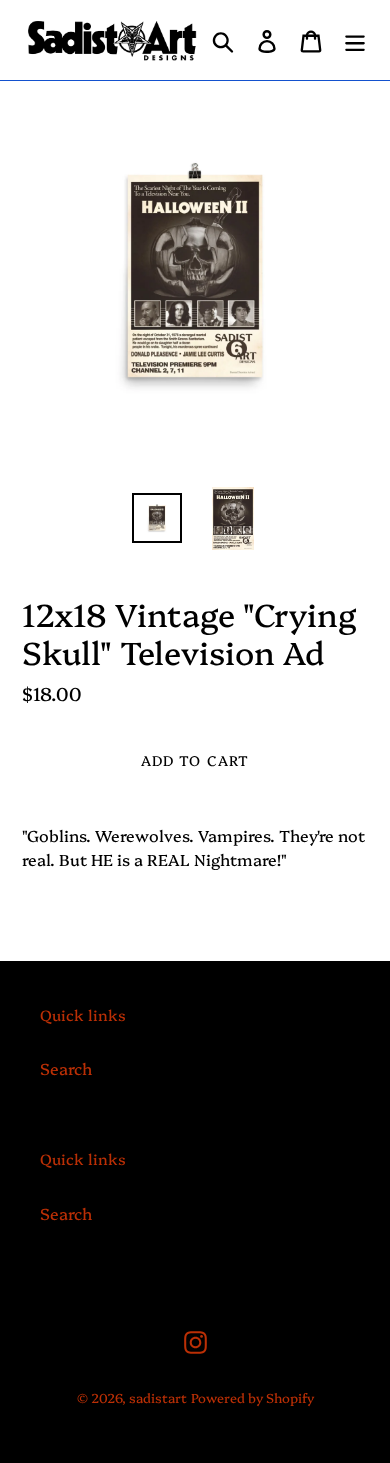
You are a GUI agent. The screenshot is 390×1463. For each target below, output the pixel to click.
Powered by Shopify (252, 1397)
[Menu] (355, 40)
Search (66, 1068)
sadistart (158, 1397)
